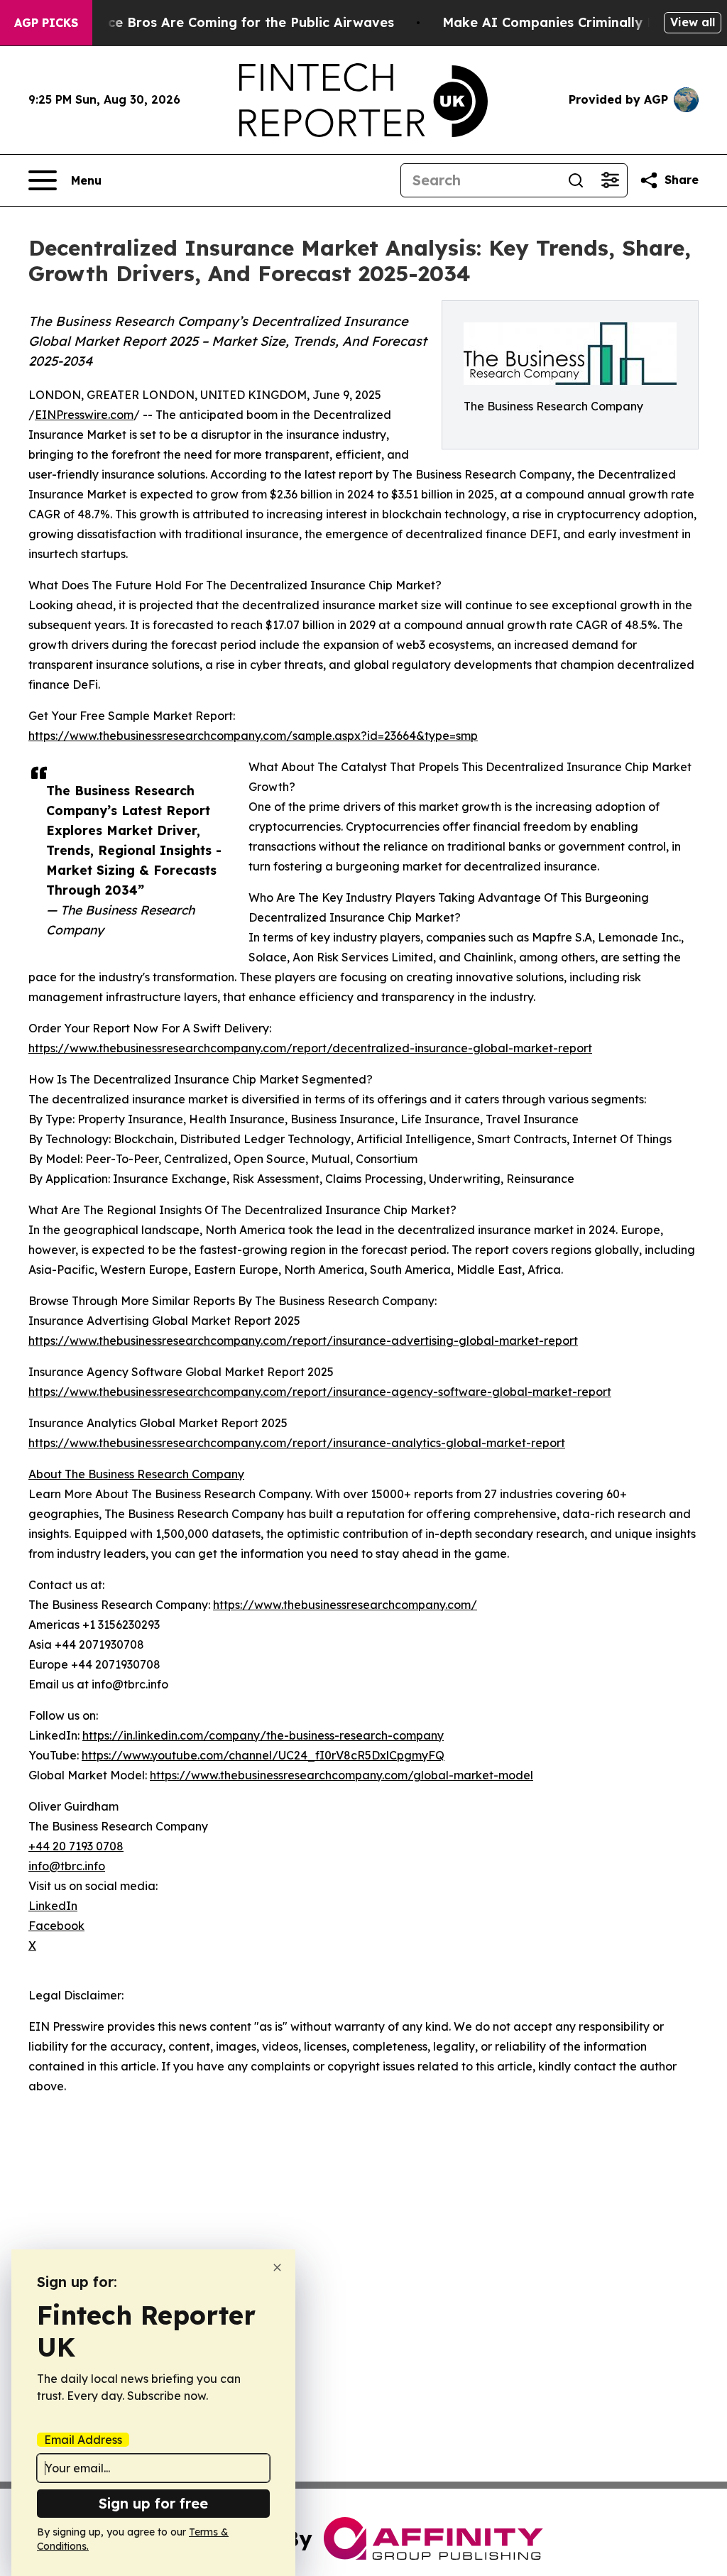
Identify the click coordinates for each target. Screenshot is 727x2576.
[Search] (576, 180)
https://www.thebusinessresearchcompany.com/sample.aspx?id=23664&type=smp (253, 736)
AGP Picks (46, 23)
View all (693, 22)
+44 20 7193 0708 (76, 1846)
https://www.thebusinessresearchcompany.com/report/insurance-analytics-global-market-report (297, 1443)
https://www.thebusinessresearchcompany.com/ (345, 1605)
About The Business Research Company (136, 1474)
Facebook (56, 1926)
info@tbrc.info (67, 1866)
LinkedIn (53, 1906)
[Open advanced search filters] (610, 180)
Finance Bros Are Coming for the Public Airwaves (233, 22)
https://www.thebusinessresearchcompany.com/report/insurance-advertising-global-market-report (303, 1341)
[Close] (277, 2267)
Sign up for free (153, 2503)
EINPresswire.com (84, 415)
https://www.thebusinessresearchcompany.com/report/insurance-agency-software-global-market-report (320, 1392)
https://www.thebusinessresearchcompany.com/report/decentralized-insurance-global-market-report (310, 1048)
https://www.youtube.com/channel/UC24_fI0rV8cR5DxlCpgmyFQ (263, 1755)
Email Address (83, 2440)
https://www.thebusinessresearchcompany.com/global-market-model (341, 1775)
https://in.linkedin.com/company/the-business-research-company (263, 1735)
